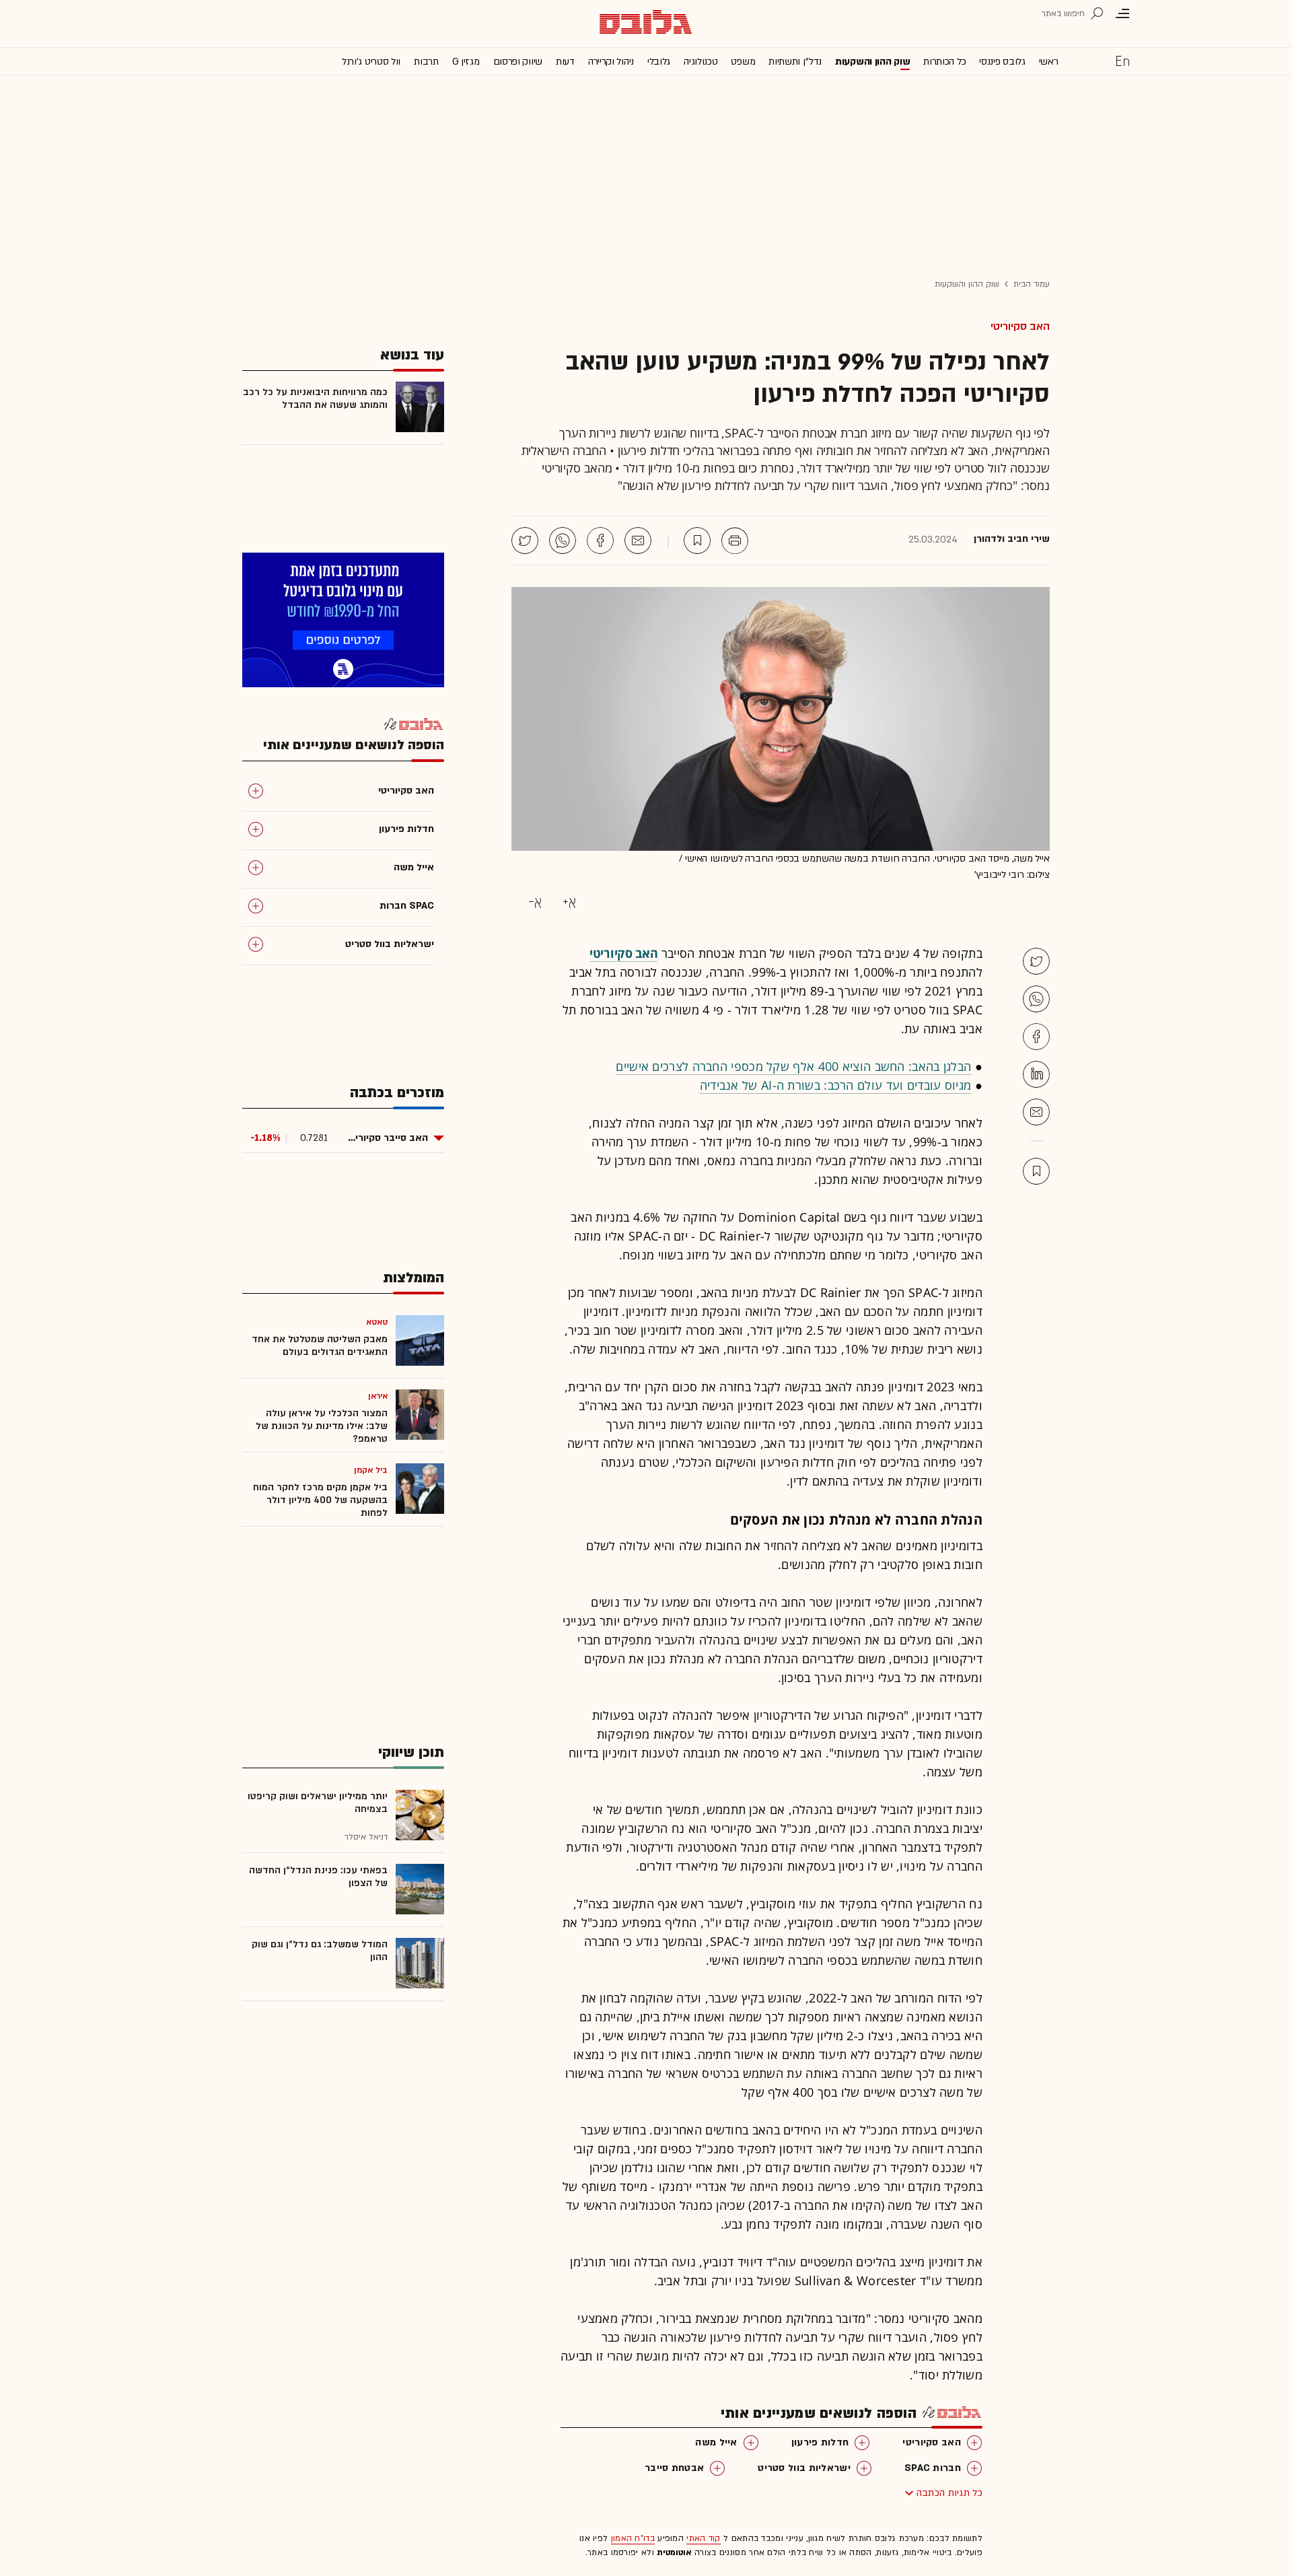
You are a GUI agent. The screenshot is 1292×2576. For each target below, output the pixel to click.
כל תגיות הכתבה (949, 2493)
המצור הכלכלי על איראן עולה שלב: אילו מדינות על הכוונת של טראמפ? (322, 1426)
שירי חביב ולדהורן (1012, 539)
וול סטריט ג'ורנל (371, 62)
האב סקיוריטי (1020, 326)
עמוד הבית (1032, 284)
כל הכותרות (944, 62)
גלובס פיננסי (1002, 62)
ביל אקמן (371, 1470)
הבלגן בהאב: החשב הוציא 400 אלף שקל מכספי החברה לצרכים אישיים (793, 1066)
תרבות (426, 62)
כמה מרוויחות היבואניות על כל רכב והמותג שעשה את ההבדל (315, 398)
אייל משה (716, 2442)
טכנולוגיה (701, 62)
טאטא (377, 1322)
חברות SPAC (933, 2468)
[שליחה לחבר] (638, 541)
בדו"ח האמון (633, 2538)
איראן (378, 1396)
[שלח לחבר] (1036, 1112)
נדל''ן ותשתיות (795, 62)
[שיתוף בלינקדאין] (1036, 1074)
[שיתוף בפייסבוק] (600, 541)
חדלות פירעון (820, 2442)
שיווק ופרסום (518, 62)
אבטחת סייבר (674, 2468)
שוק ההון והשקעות (872, 62)
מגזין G (466, 62)
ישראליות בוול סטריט (804, 2468)
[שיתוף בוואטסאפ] (563, 541)
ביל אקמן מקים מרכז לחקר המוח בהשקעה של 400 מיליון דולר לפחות (320, 1500)
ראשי (1049, 62)
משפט (743, 62)
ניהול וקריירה (611, 62)
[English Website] (1122, 61)
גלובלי (659, 62)
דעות (565, 62)
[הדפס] (735, 541)
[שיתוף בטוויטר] (525, 541)
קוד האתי (703, 2538)
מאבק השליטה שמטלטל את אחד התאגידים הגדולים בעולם (320, 1346)
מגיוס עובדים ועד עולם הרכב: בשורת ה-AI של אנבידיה (836, 1085)
